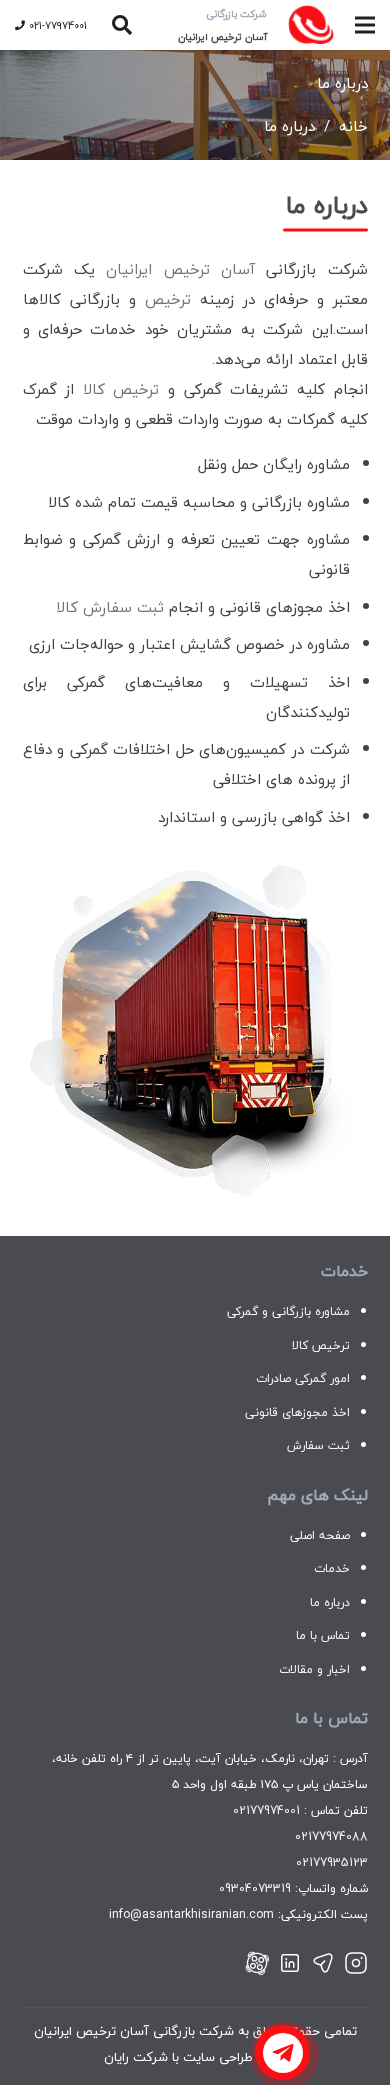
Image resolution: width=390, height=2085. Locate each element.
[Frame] (257, 1964)
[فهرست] (365, 25)
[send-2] (323, 1964)
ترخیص (168, 299)
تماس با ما (323, 1635)
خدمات (332, 1568)
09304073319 (255, 1888)
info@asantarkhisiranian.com (191, 1914)
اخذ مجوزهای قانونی (297, 1412)
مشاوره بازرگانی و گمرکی (288, 1311)
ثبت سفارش (318, 1445)
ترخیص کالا (121, 389)
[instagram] (356, 1964)
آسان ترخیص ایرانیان (180, 269)
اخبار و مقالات (314, 1669)
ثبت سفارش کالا (110, 607)
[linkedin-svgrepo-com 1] (290, 1964)
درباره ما (330, 1602)
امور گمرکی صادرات (303, 1378)
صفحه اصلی (320, 1535)
